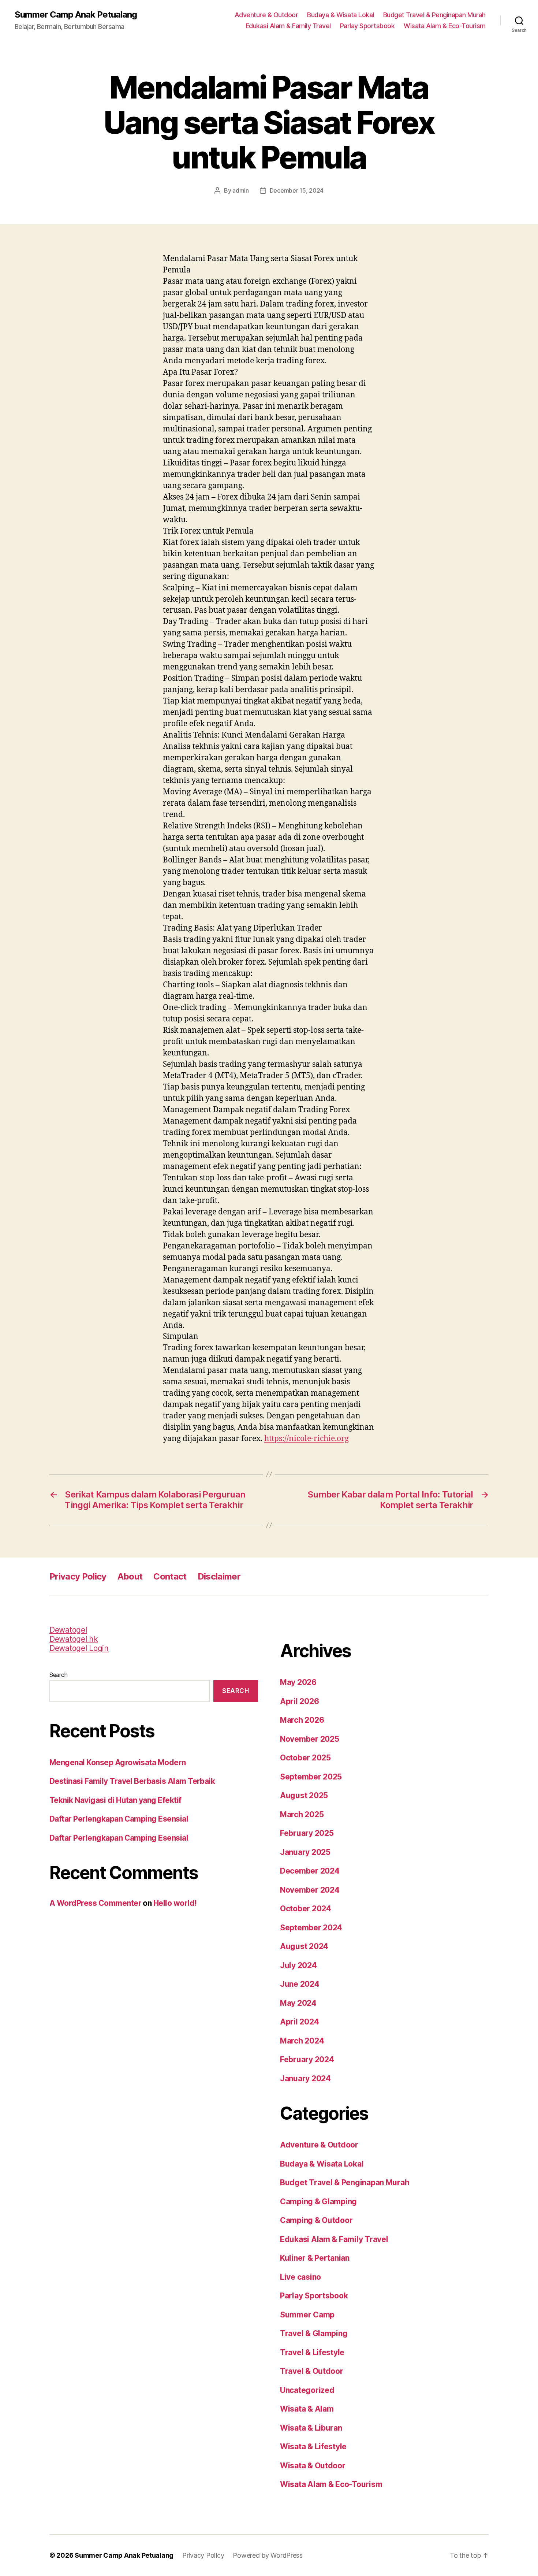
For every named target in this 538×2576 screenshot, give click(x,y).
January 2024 (305, 2078)
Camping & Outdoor (316, 2220)
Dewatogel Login (79, 1648)
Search (58, 1675)
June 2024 (300, 1984)
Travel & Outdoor (312, 2371)
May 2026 (298, 1682)
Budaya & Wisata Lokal (341, 15)
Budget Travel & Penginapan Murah (434, 15)
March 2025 (302, 1814)
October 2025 (305, 1758)
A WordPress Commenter (95, 1903)
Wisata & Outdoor (313, 2466)
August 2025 (304, 1795)
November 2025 (310, 1739)
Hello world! (175, 1903)
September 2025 (311, 1777)
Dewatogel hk (74, 1639)
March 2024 (302, 2041)
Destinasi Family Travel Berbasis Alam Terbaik (132, 1781)
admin (241, 190)
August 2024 (304, 1946)
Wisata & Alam (307, 2409)
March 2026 (302, 1720)
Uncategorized (307, 2390)
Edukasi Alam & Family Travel (288, 26)
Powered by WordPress (268, 2555)
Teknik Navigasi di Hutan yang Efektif (115, 1800)
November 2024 (310, 1890)
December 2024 (310, 1871)
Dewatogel (68, 1630)
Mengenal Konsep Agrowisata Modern (118, 1762)
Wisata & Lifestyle (313, 2447)
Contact (170, 1576)
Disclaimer (219, 1576)
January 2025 (305, 1852)
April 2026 (299, 1701)
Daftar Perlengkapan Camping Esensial (119, 1819)
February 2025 (307, 1833)
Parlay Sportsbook (367, 26)
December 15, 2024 (297, 190)
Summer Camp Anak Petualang (76, 15)
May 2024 (298, 2003)
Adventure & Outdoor (266, 15)
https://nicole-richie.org (307, 1439)
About (130, 1576)
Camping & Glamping (318, 2202)
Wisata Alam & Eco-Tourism (445, 26)
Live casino (300, 2277)
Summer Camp (307, 2315)
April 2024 (299, 2022)
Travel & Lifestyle (312, 2352)
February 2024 (307, 2059)
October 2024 (306, 1909)
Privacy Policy (78, 1576)
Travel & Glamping (314, 2333)
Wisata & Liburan (311, 2428)
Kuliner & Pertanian (315, 2258)
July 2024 (298, 1965)
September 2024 (311, 1928)
